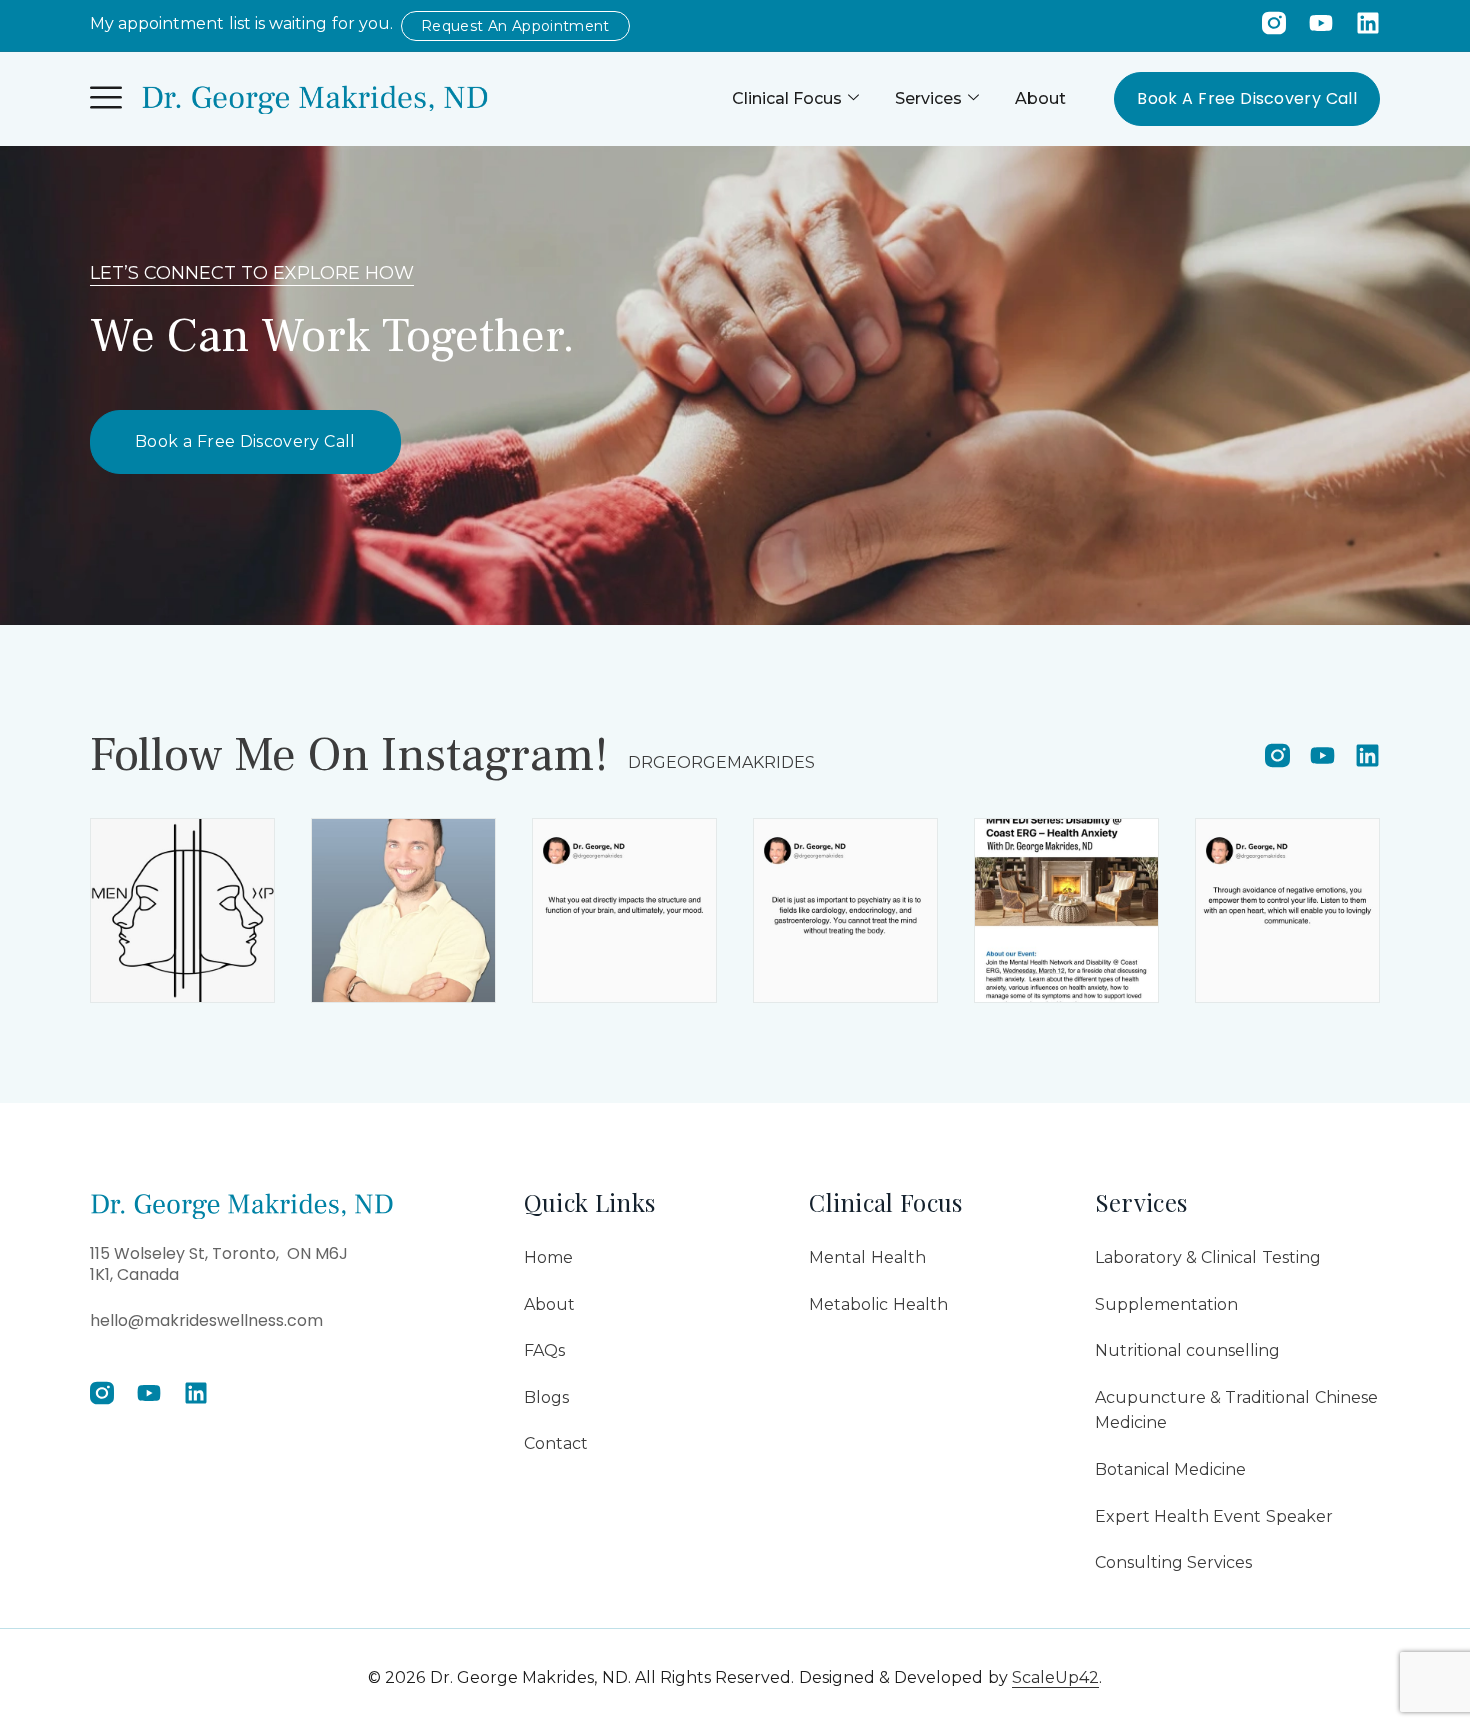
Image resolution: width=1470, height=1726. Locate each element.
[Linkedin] (1368, 23)
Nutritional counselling (1187, 1350)
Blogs (546, 1397)
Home (548, 1257)
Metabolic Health (878, 1304)
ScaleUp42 (1055, 1677)
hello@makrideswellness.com (206, 1320)
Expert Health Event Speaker (1214, 1516)
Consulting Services (1173, 1562)
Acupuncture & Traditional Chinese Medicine (1236, 1410)
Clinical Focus (787, 98)
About (1040, 98)
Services (928, 98)
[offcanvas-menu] (106, 98)
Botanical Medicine (1170, 1469)
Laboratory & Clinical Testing (1208, 1257)
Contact (556, 1443)
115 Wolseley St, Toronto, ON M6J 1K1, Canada (219, 1264)
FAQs (544, 1350)
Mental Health (867, 1257)
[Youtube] (1321, 23)
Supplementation (1166, 1304)
